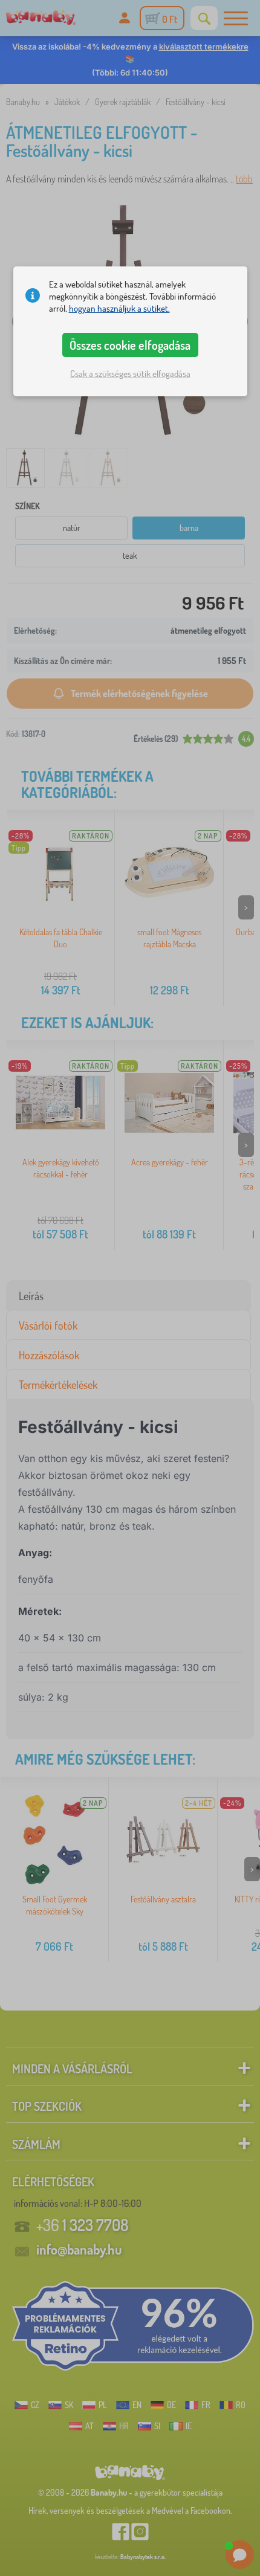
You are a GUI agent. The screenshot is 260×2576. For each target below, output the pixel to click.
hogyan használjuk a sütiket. (119, 308)
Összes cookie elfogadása (130, 345)
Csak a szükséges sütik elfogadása (130, 374)
